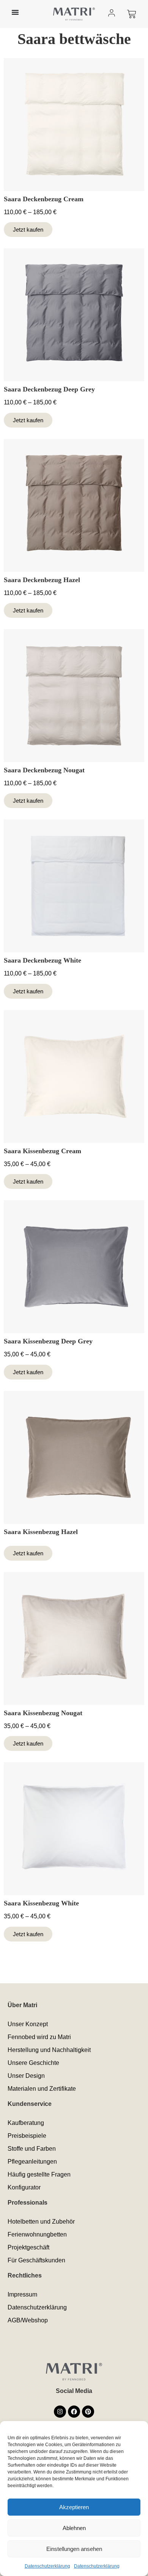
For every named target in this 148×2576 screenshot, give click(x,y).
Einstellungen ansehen (74, 2549)
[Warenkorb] (132, 14)
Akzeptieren (74, 2507)
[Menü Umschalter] (15, 12)
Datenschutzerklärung (47, 2566)
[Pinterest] (88, 2412)
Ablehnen (74, 2528)
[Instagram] (60, 2412)
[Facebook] (74, 2412)
